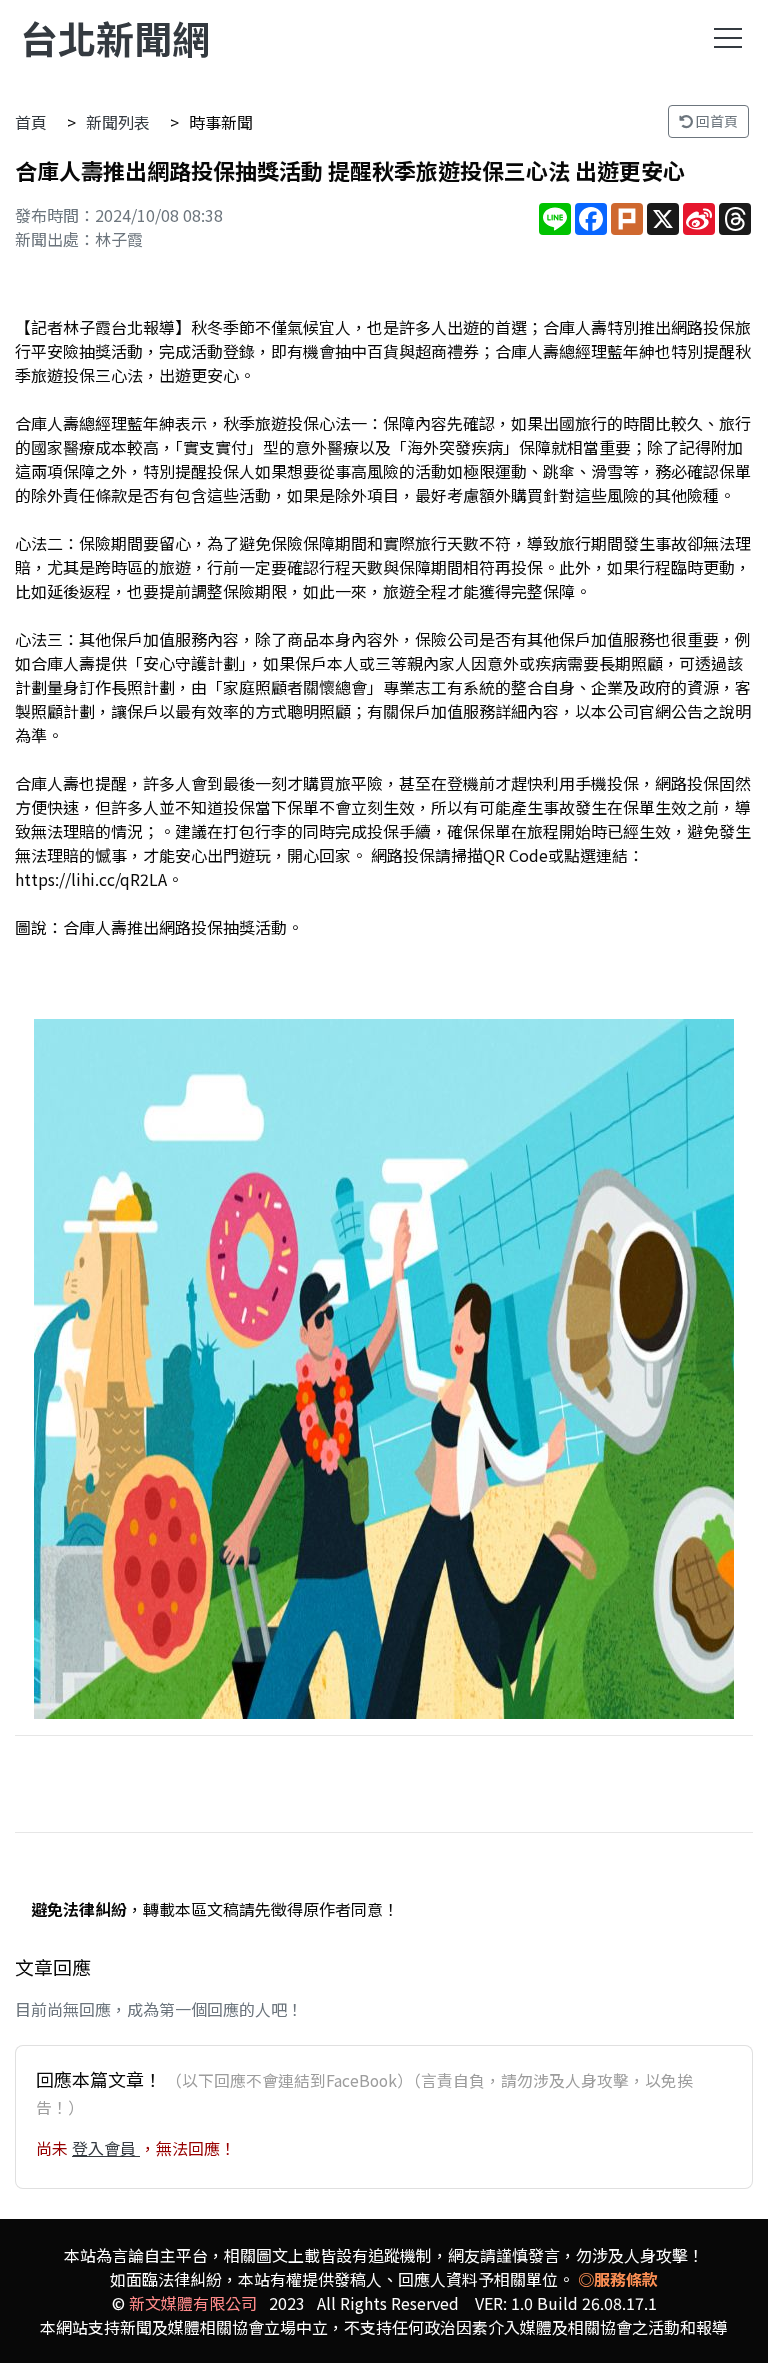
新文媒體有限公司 (193, 2303)
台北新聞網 (115, 37)
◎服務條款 (618, 2279)
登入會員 (106, 2148)
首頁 (31, 122)
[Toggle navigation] (728, 38)
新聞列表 (118, 122)
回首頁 (715, 121)
